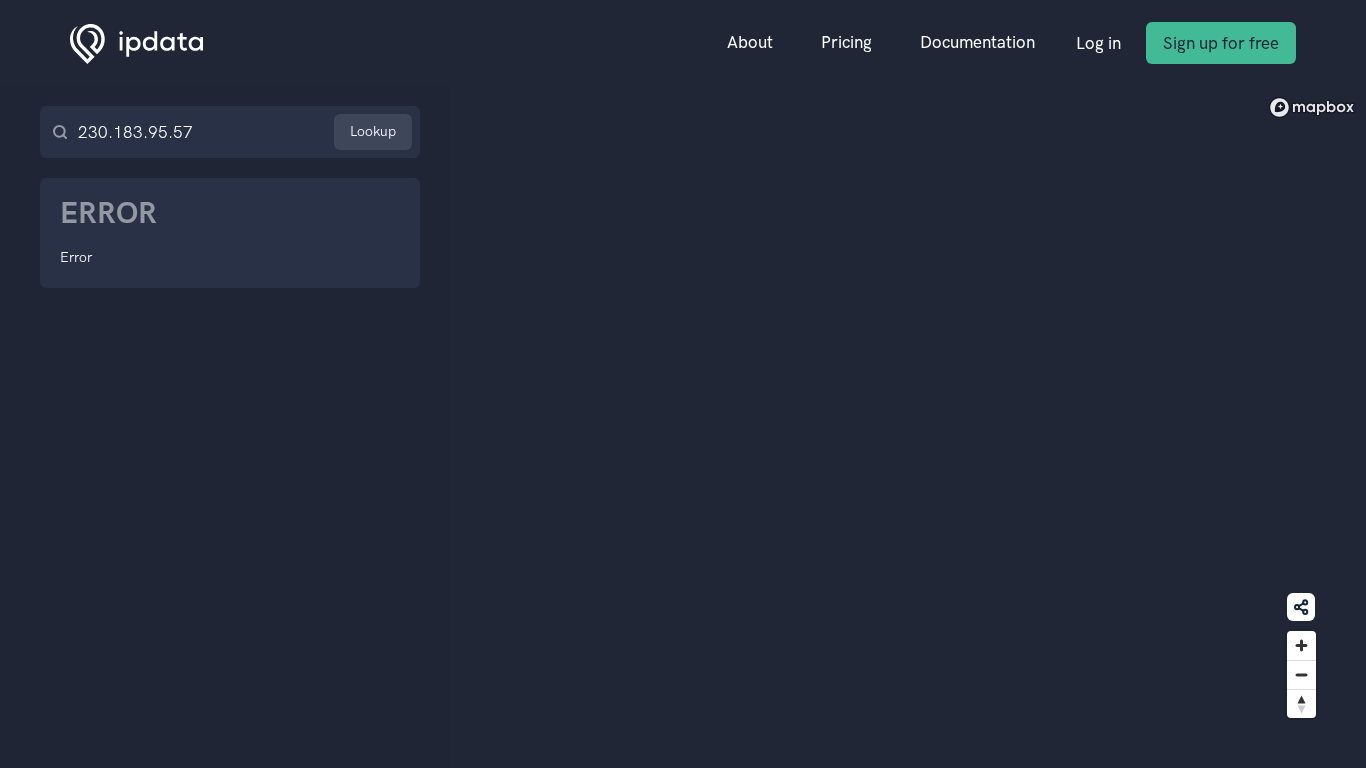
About (750, 42)
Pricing (846, 42)
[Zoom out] (1301, 674)
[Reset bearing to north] (1301, 703)
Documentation (977, 42)
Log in (1098, 43)
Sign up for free (1221, 43)
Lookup (373, 131)
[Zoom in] (1301, 645)
